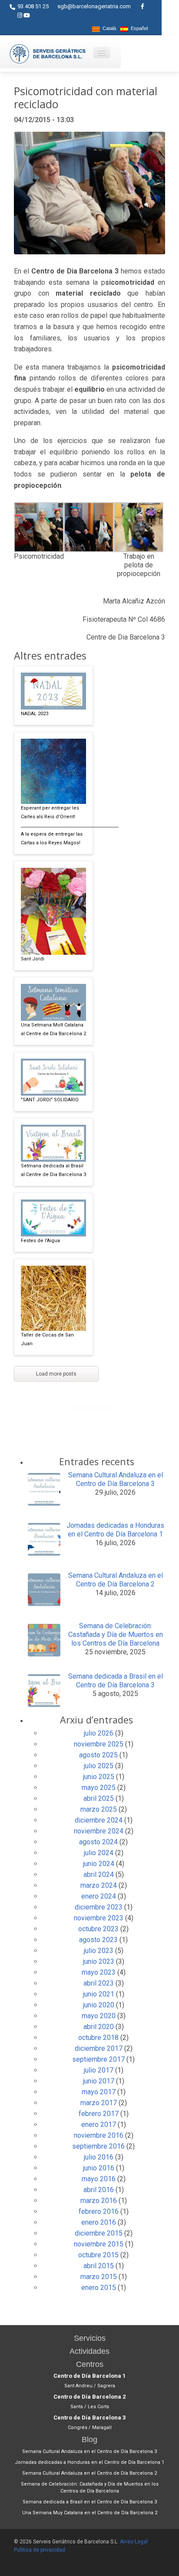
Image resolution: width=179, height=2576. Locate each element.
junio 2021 (99, 1994)
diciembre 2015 (99, 2233)
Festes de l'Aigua (40, 1241)
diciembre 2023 (99, 1907)
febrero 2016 (99, 2211)
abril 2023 (99, 1983)
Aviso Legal (134, 2542)
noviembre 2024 (99, 1831)
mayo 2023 (99, 1972)
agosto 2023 (98, 1940)
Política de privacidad (40, 2550)
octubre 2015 (98, 2255)
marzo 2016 (99, 2201)
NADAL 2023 (35, 714)
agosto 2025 (98, 1755)
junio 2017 (99, 2081)
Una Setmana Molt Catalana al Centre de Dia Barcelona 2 (53, 1029)
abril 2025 (99, 1798)
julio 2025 (99, 1766)
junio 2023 (99, 1961)
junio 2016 (99, 2168)
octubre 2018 (98, 2038)
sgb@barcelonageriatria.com (94, 6)
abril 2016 (99, 2190)
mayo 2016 (99, 2179)
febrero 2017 (99, 2114)
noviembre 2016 (99, 2135)
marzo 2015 (99, 2277)
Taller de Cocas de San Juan (47, 1339)
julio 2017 (99, 2070)
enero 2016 (99, 2222)
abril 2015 (99, 2266)
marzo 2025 (99, 1809)
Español (138, 28)
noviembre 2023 (99, 1918)
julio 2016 (99, 2157)
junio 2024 (99, 1864)
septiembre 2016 (98, 2146)
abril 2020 (99, 2027)
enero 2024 (99, 1896)
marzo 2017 (99, 2103)
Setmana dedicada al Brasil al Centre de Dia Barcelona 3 (53, 1170)
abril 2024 (99, 1875)
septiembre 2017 (98, 2059)
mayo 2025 (99, 1788)
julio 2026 (99, 1733)
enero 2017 (99, 2124)
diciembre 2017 (99, 2048)
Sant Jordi (33, 959)
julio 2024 (99, 1853)
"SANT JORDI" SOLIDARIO (50, 1100)
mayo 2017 (99, 2092)
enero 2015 (99, 2288)
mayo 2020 (99, 2016)
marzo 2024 (99, 1885)
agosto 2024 (98, 1842)
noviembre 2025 (99, 1744)
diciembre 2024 (99, 1820)
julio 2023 (99, 1951)
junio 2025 (99, 1777)
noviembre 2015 (99, 2244)
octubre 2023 (98, 1929)
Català (108, 28)
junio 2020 (99, 2005)
